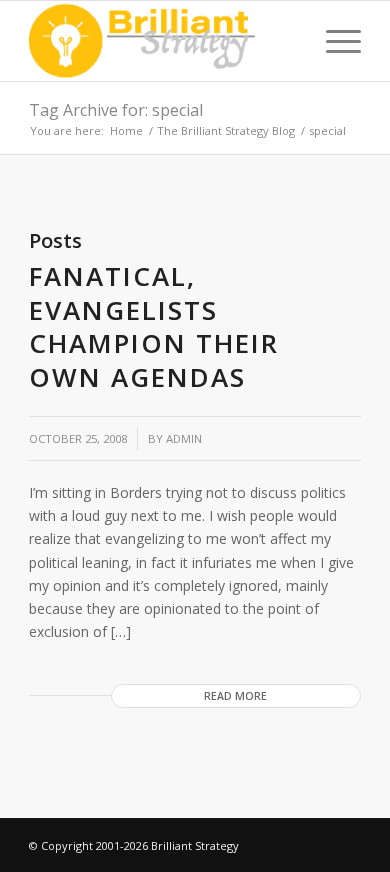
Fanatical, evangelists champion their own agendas (154, 326)
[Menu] (333, 41)
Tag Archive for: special (116, 110)
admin (184, 438)
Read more (235, 696)
